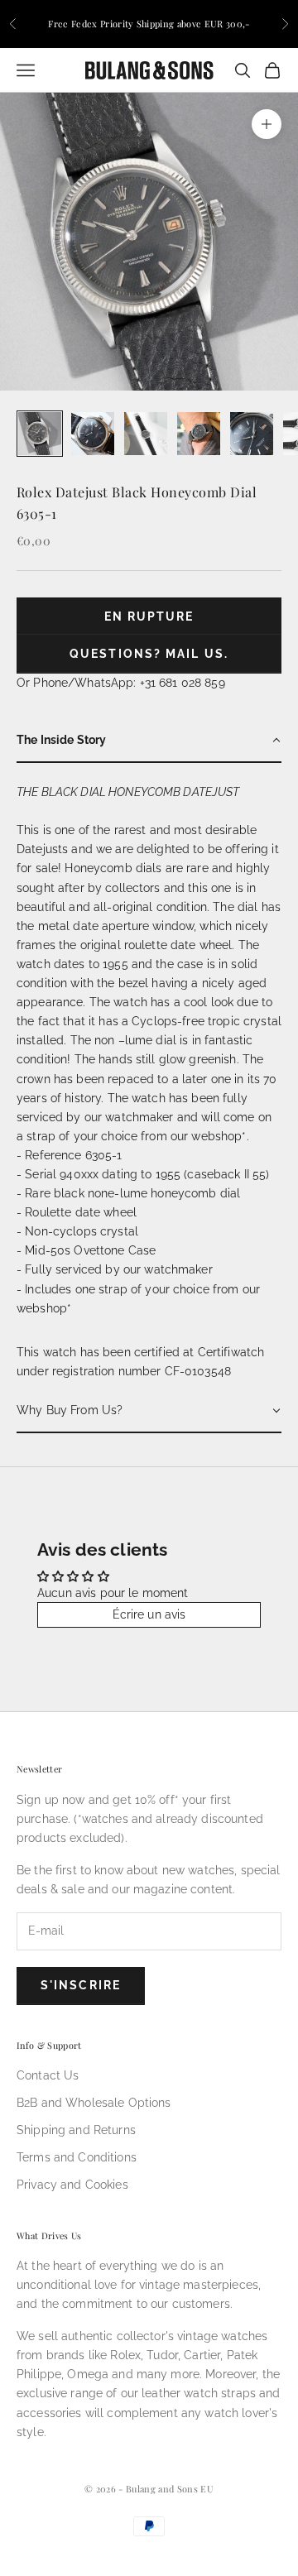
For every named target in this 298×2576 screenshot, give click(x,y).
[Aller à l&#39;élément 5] (252, 434)
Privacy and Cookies (72, 2185)
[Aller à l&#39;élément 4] (199, 434)
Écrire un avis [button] (149, 1614)
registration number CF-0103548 (142, 1371)
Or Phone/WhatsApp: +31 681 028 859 (121, 683)
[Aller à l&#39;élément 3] (146, 434)
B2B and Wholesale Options (94, 2103)
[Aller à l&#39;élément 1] (40, 434)
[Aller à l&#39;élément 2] (93, 434)
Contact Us (48, 2075)
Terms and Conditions (77, 2157)
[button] (149, 741)
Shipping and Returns (76, 2130)
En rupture (149, 616)
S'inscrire (81, 1985)
